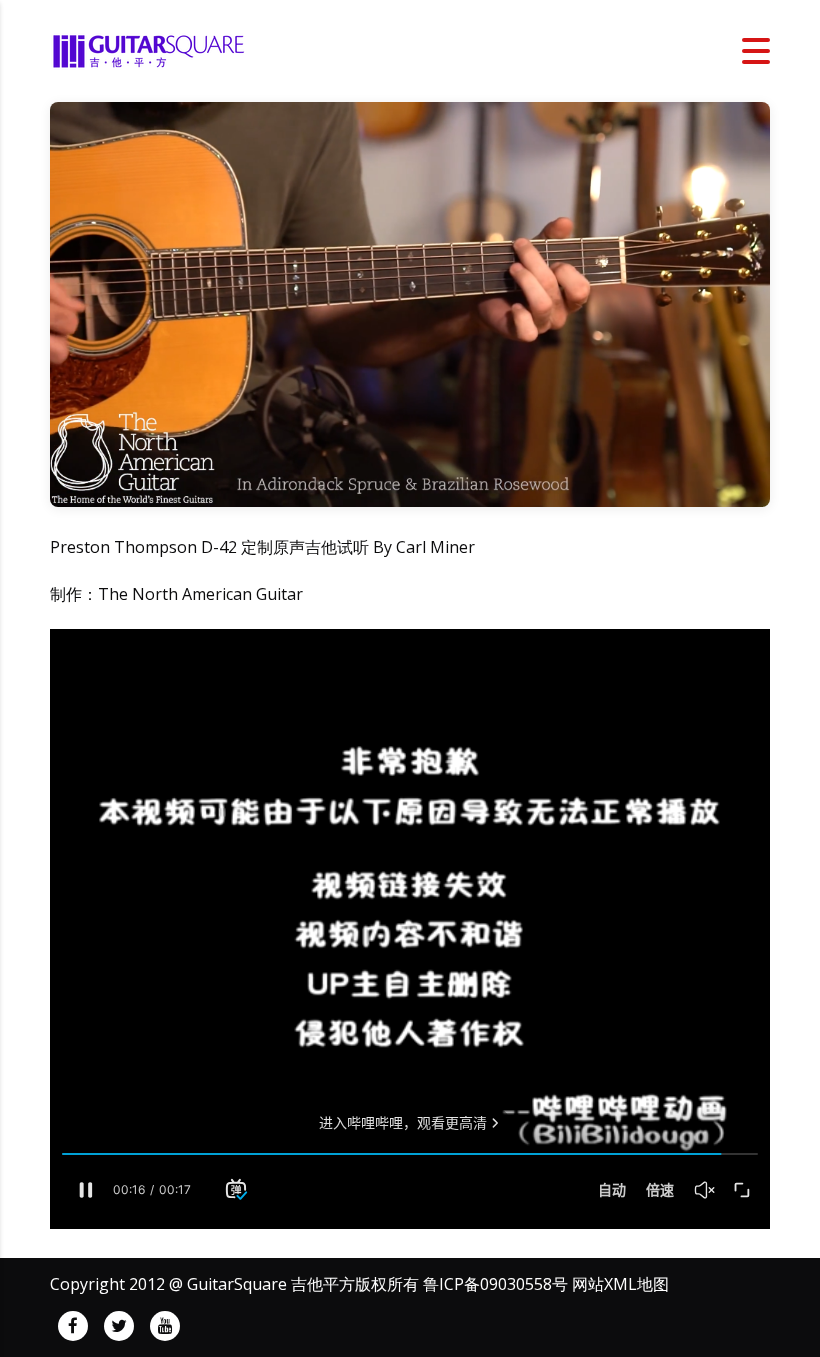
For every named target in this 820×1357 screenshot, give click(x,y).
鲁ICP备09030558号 (495, 1284)
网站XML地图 (620, 1284)
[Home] (150, 49)
